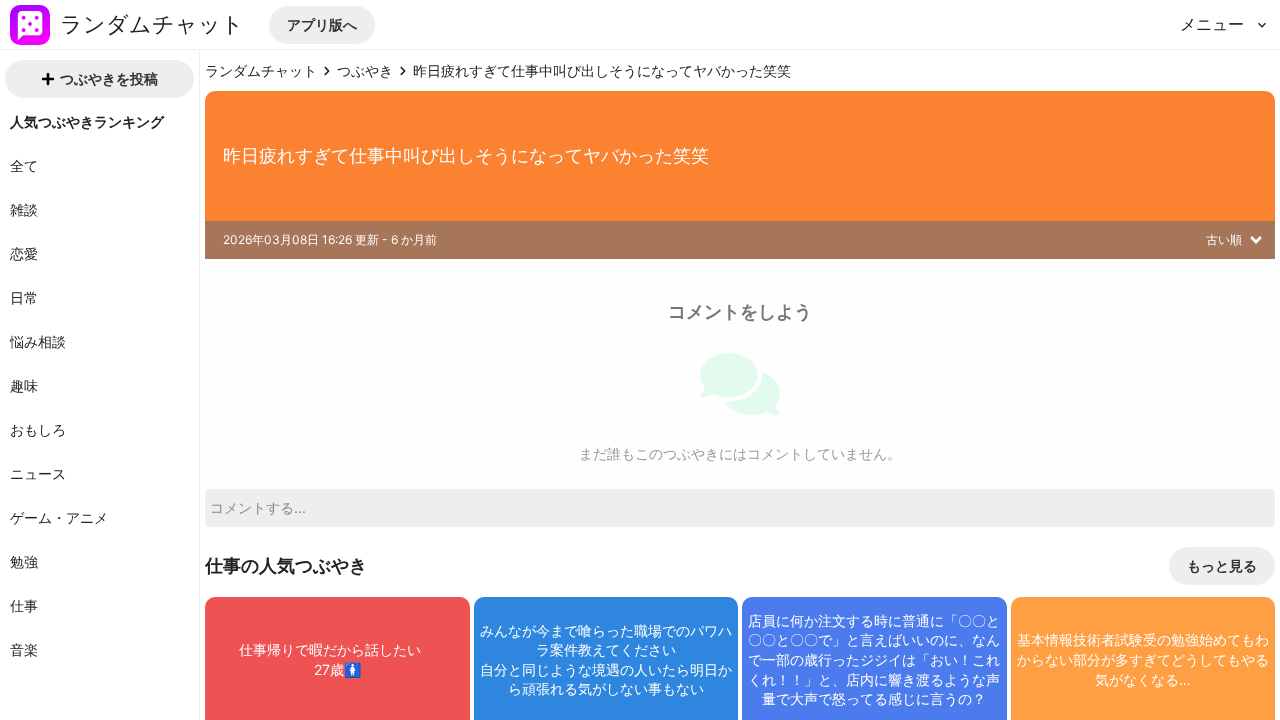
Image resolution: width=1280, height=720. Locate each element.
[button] (322, 25)
